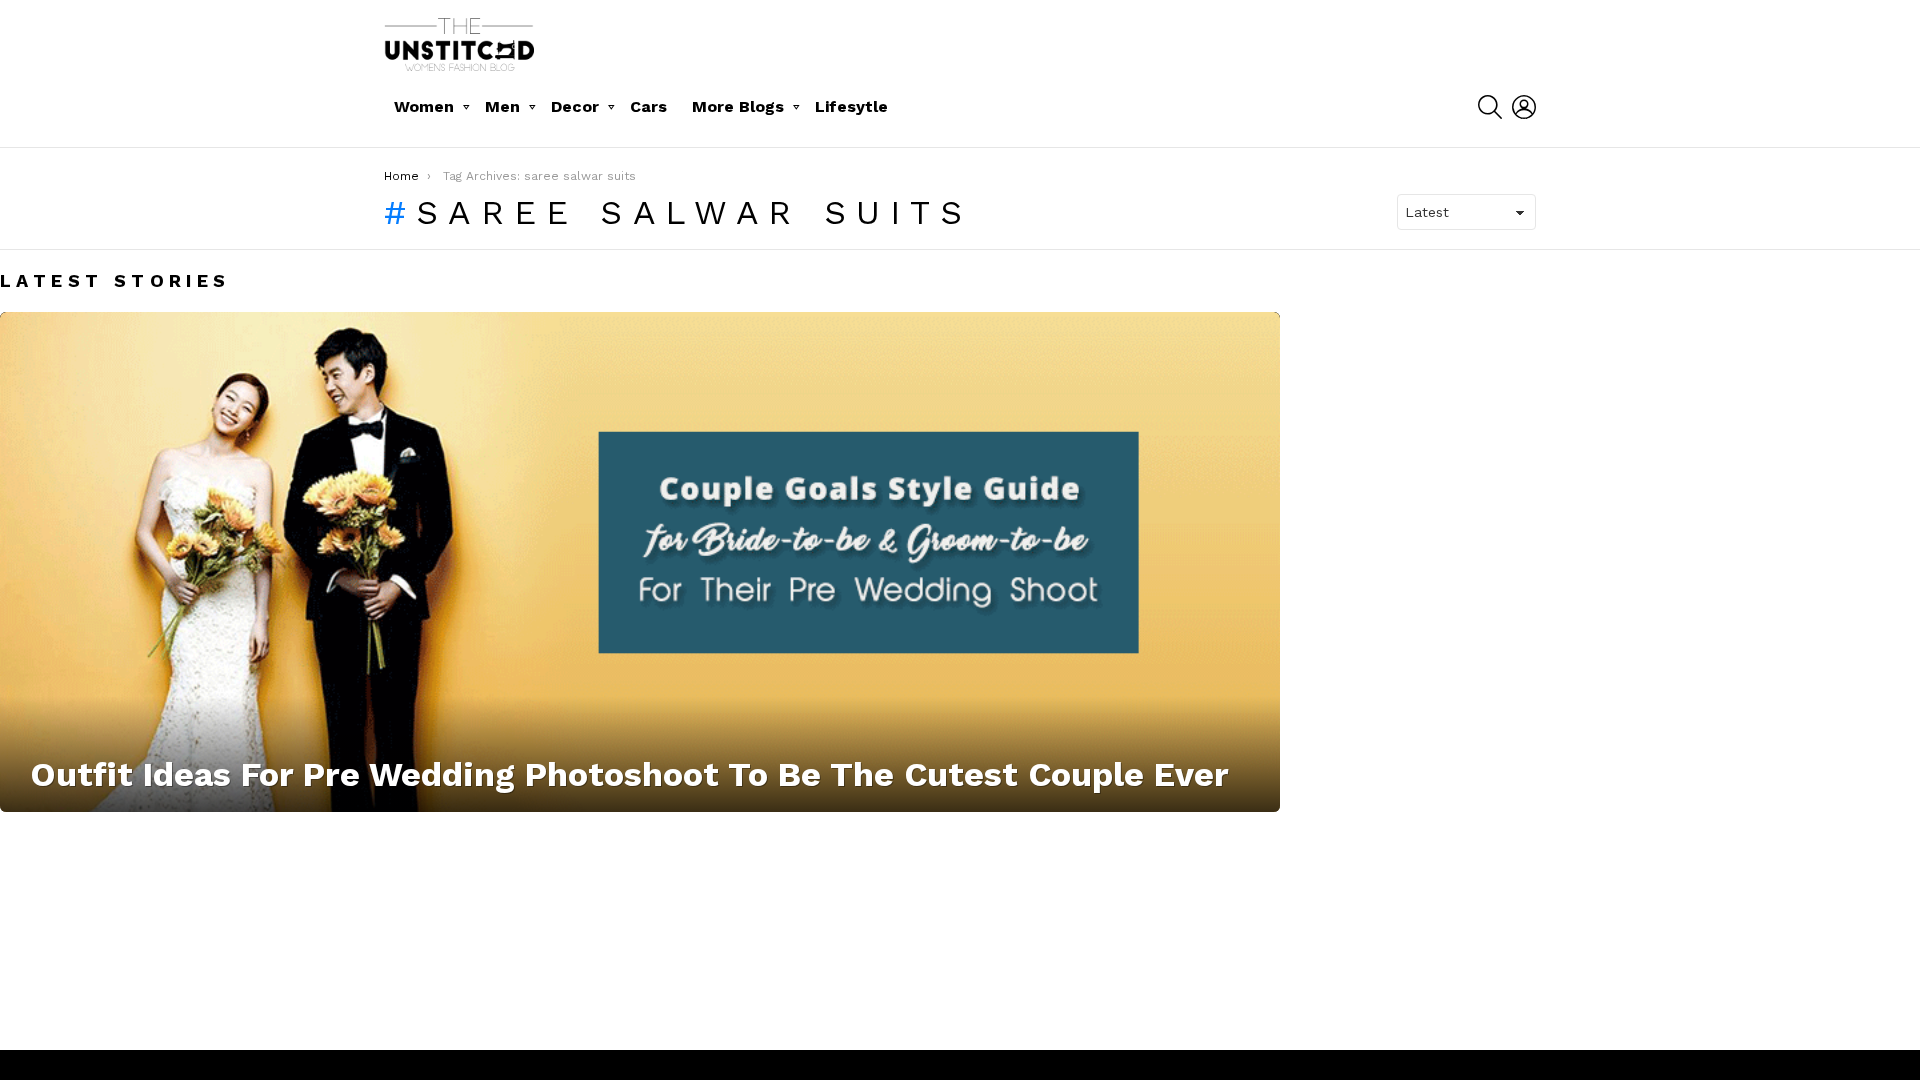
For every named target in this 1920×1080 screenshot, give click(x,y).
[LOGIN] (1524, 107)
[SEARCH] (1490, 107)
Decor (575, 106)
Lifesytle (851, 106)
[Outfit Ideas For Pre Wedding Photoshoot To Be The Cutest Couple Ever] (640, 562)
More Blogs (738, 106)
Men (502, 106)
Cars (648, 106)
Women (424, 106)
